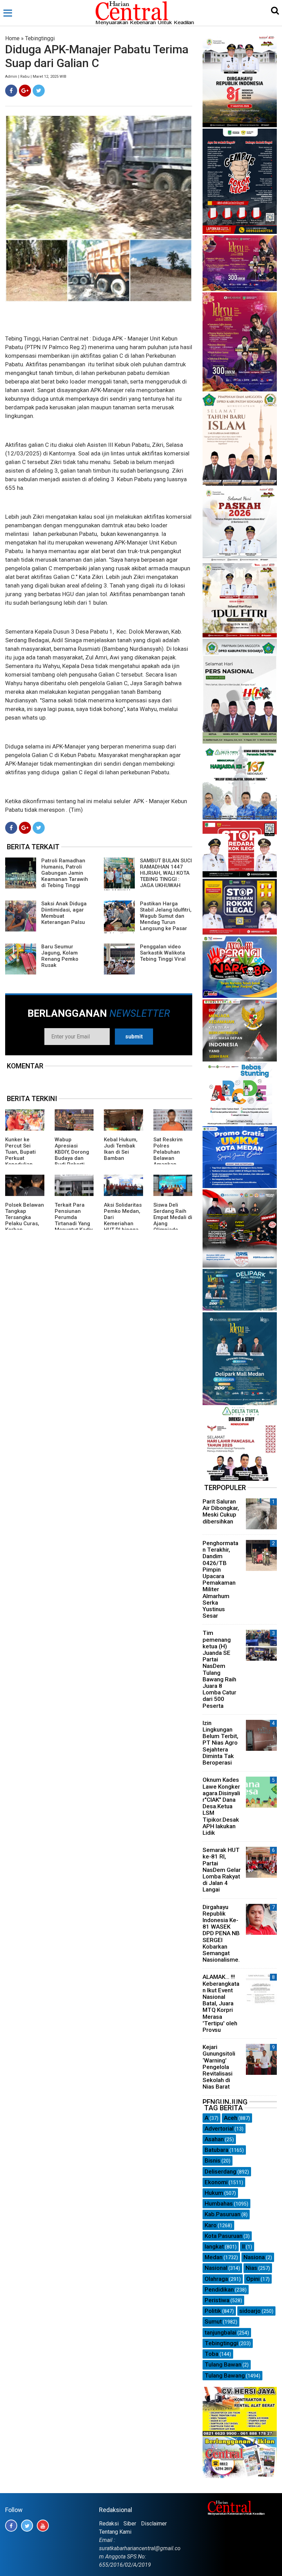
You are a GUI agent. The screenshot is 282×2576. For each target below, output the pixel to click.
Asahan (214, 2139)
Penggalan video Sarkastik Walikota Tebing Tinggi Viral (163, 953)
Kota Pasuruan (224, 2236)
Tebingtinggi (40, 38)
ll (243, 2246)
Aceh (231, 2118)
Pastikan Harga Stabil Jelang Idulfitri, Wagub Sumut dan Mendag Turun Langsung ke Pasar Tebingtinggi (148, 919)
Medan (214, 2257)
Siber (130, 2524)
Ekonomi (216, 2182)
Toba (211, 2354)
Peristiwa (217, 2300)
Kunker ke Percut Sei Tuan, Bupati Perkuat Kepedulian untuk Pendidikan (20, 1158)
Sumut (213, 2321)
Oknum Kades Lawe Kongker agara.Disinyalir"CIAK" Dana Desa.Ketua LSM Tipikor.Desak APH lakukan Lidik (221, 1806)
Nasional (216, 2268)
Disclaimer (154, 2524)
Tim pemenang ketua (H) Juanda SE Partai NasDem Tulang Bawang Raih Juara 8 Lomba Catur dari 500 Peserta (219, 1669)
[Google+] (25, 91)
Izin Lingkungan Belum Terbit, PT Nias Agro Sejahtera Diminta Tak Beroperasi (220, 1743)
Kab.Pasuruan (223, 2214)
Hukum (214, 2193)
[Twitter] (39, 91)
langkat (214, 2246)
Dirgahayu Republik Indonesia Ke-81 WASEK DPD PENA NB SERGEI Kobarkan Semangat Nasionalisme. (221, 1933)
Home (12, 38)
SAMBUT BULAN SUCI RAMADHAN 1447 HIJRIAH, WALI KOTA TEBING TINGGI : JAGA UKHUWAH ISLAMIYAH (148, 876)
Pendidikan (219, 2289)
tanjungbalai (220, 2332)
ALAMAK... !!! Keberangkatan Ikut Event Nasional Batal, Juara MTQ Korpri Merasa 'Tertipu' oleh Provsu (221, 2003)
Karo (211, 2225)
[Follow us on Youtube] (43, 2526)
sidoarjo (250, 2311)
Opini (253, 2279)
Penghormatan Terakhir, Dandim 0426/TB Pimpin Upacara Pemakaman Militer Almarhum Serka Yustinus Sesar (220, 1579)
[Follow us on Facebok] (11, 2526)
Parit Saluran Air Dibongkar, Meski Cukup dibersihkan (221, 1511)
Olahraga (216, 2279)
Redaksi (109, 2524)
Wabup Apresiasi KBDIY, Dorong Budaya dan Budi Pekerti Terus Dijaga (72, 1155)
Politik (213, 2311)
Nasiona (254, 2257)
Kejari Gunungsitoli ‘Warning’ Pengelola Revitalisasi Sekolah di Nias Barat (219, 2067)
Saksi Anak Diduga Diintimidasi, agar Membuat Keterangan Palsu (64, 913)
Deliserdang (220, 2171)
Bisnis (213, 2160)
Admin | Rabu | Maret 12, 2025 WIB (36, 77)
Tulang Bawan (223, 2364)
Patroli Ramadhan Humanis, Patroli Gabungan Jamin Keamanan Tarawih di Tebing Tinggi (65, 873)
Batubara (216, 2150)
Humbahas (219, 2203)
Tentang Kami (115, 2532)
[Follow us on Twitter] (27, 2526)
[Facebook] (11, 91)
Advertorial (219, 2128)
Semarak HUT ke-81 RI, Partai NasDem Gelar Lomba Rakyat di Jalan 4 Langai (222, 1870)
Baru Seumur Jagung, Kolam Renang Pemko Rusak (60, 956)
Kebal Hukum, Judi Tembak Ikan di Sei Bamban (121, 1149)
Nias (251, 2268)
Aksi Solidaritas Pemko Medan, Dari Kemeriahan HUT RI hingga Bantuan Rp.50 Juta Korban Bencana (123, 1227)
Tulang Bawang (225, 2375)
